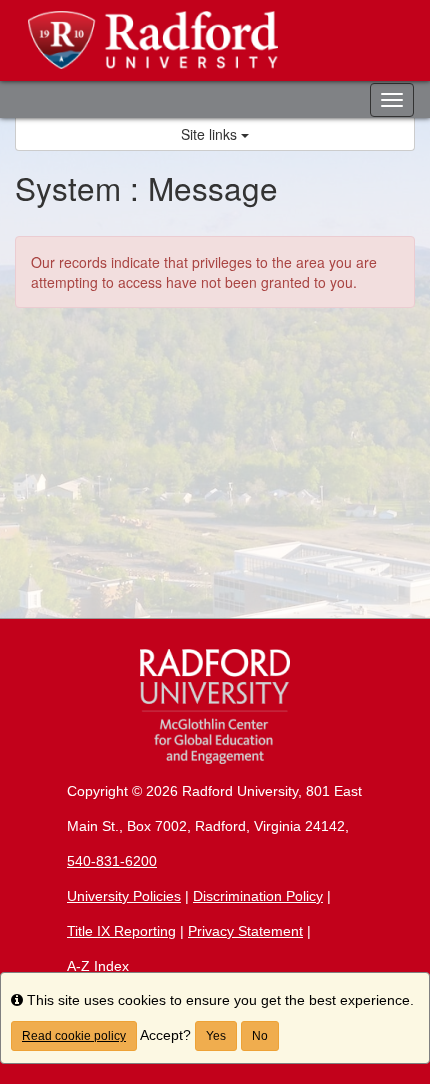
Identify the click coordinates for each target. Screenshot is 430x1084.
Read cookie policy (74, 1036)
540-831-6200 (112, 861)
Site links (211, 134)
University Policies (124, 896)
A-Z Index (98, 966)
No (260, 1036)
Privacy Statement (245, 931)
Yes (216, 1036)
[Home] (215, 706)
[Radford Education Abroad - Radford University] (215, 40)
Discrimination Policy (258, 896)
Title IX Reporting (121, 931)
